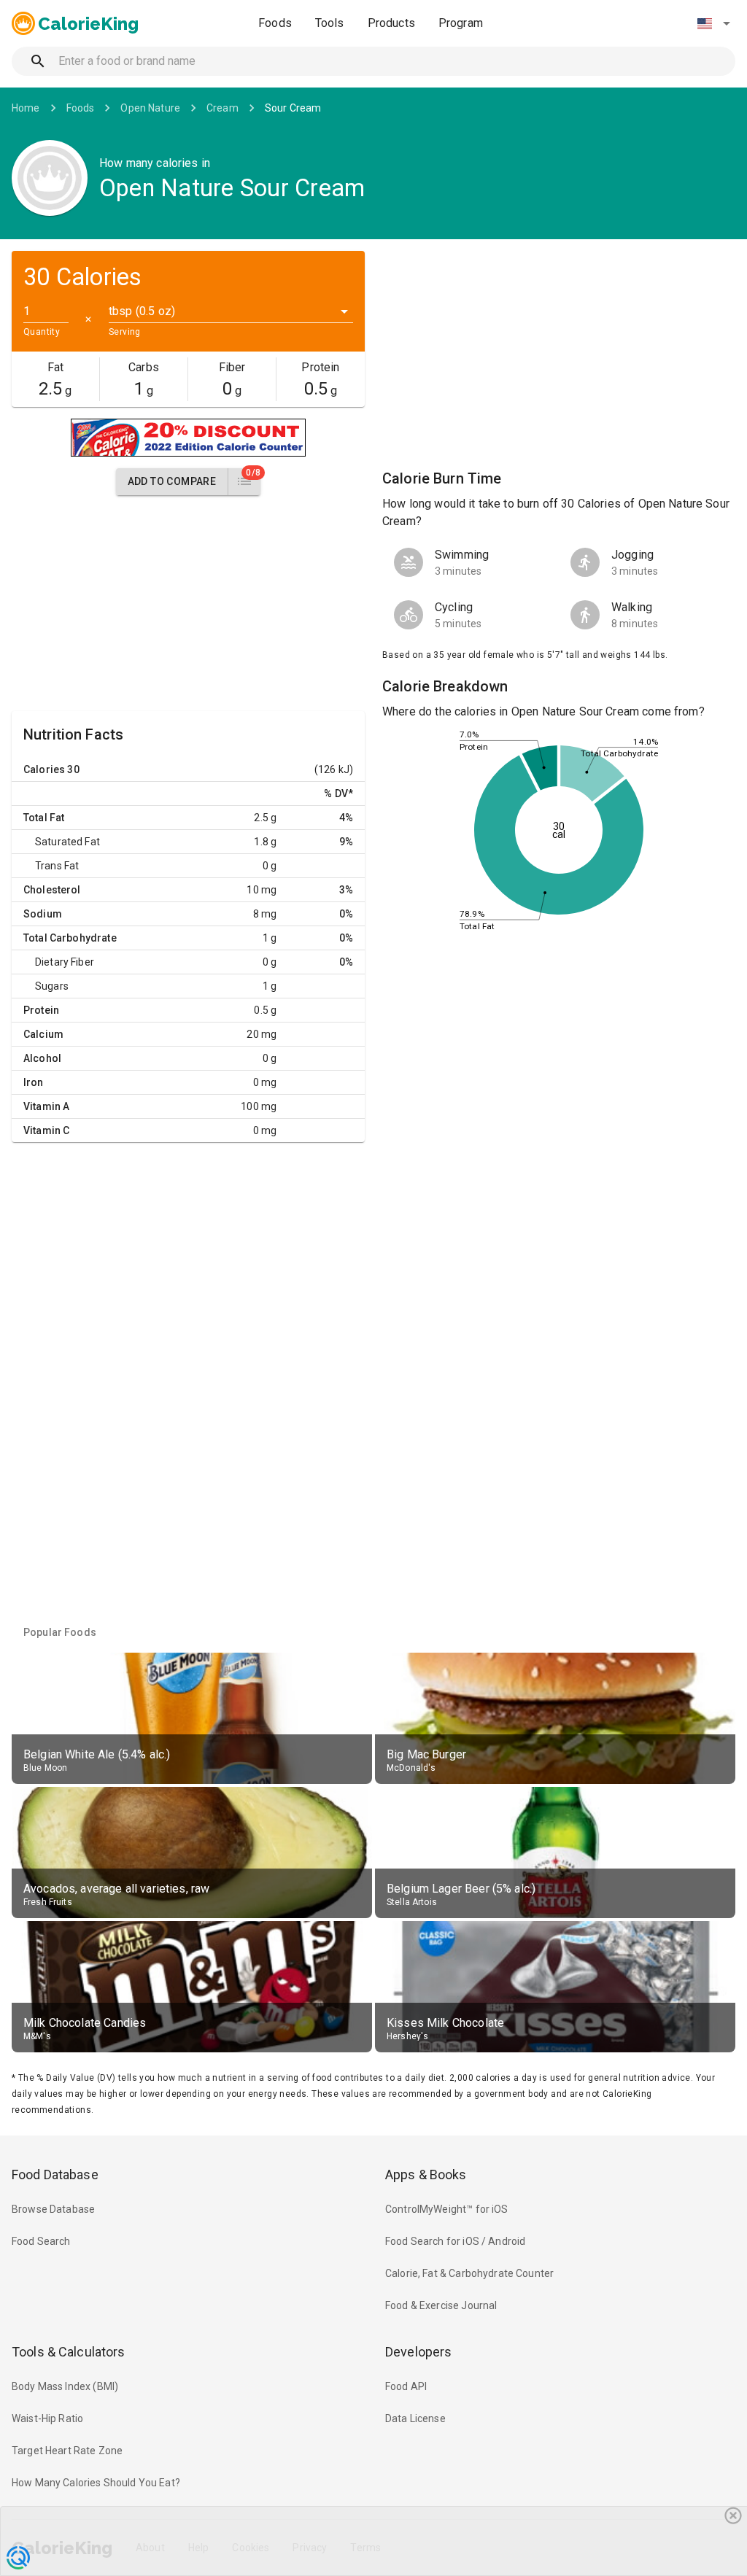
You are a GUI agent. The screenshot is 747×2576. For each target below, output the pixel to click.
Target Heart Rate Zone (67, 2451)
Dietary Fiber (65, 962)
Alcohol (42, 1058)
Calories (44, 769)
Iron (34, 1082)
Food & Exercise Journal (441, 2305)
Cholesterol (52, 890)
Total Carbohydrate (70, 938)
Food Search (41, 2241)
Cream (222, 108)
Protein (41, 1010)
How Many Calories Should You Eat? (96, 2483)
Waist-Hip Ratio (47, 2418)
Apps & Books (426, 2175)
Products (391, 23)
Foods (275, 23)
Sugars (52, 986)
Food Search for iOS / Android (455, 2241)
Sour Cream (293, 108)
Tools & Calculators (69, 2352)
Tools (330, 23)
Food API (406, 2386)
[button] (713, 23)
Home (26, 108)
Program (461, 23)
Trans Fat (57, 866)
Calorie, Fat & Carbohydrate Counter (469, 2273)
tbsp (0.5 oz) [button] (142, 311)
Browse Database (53, 2209)
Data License (415, 2418)
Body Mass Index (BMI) (65, 2386)
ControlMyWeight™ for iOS (447, 2209)
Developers (418, 2352)
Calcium (43, 1034)
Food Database (55, 2175)
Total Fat (44, 818)
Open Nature (150, 108)
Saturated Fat (67, 842)
